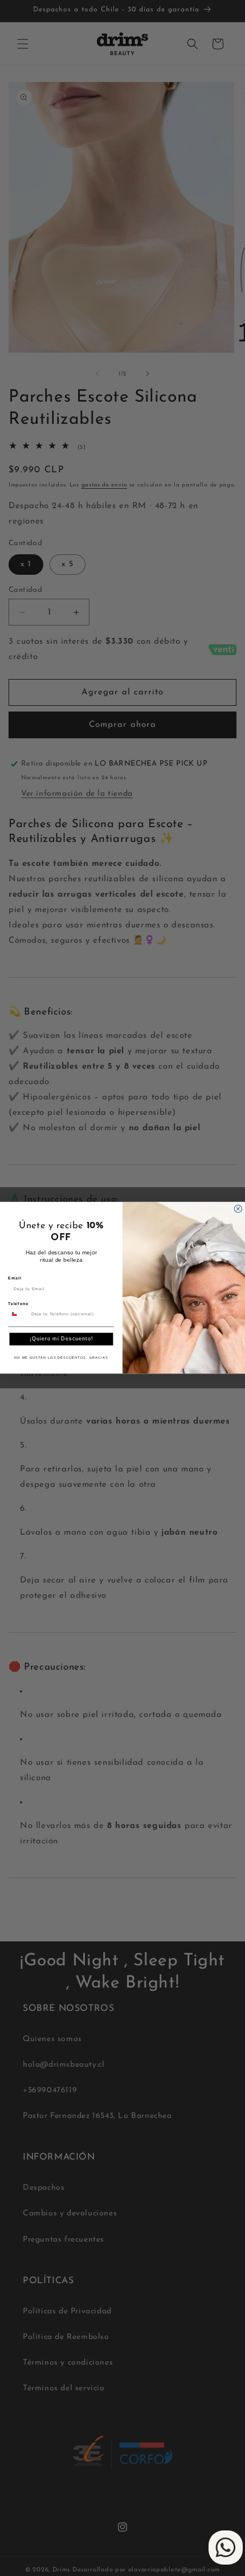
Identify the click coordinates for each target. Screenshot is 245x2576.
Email (15, 1279)
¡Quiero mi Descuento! (61, 1339)
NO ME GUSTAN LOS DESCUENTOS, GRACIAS (61, 1358)
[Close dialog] (238, 1209)
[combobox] (18, 1314)
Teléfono (18, 1304)
